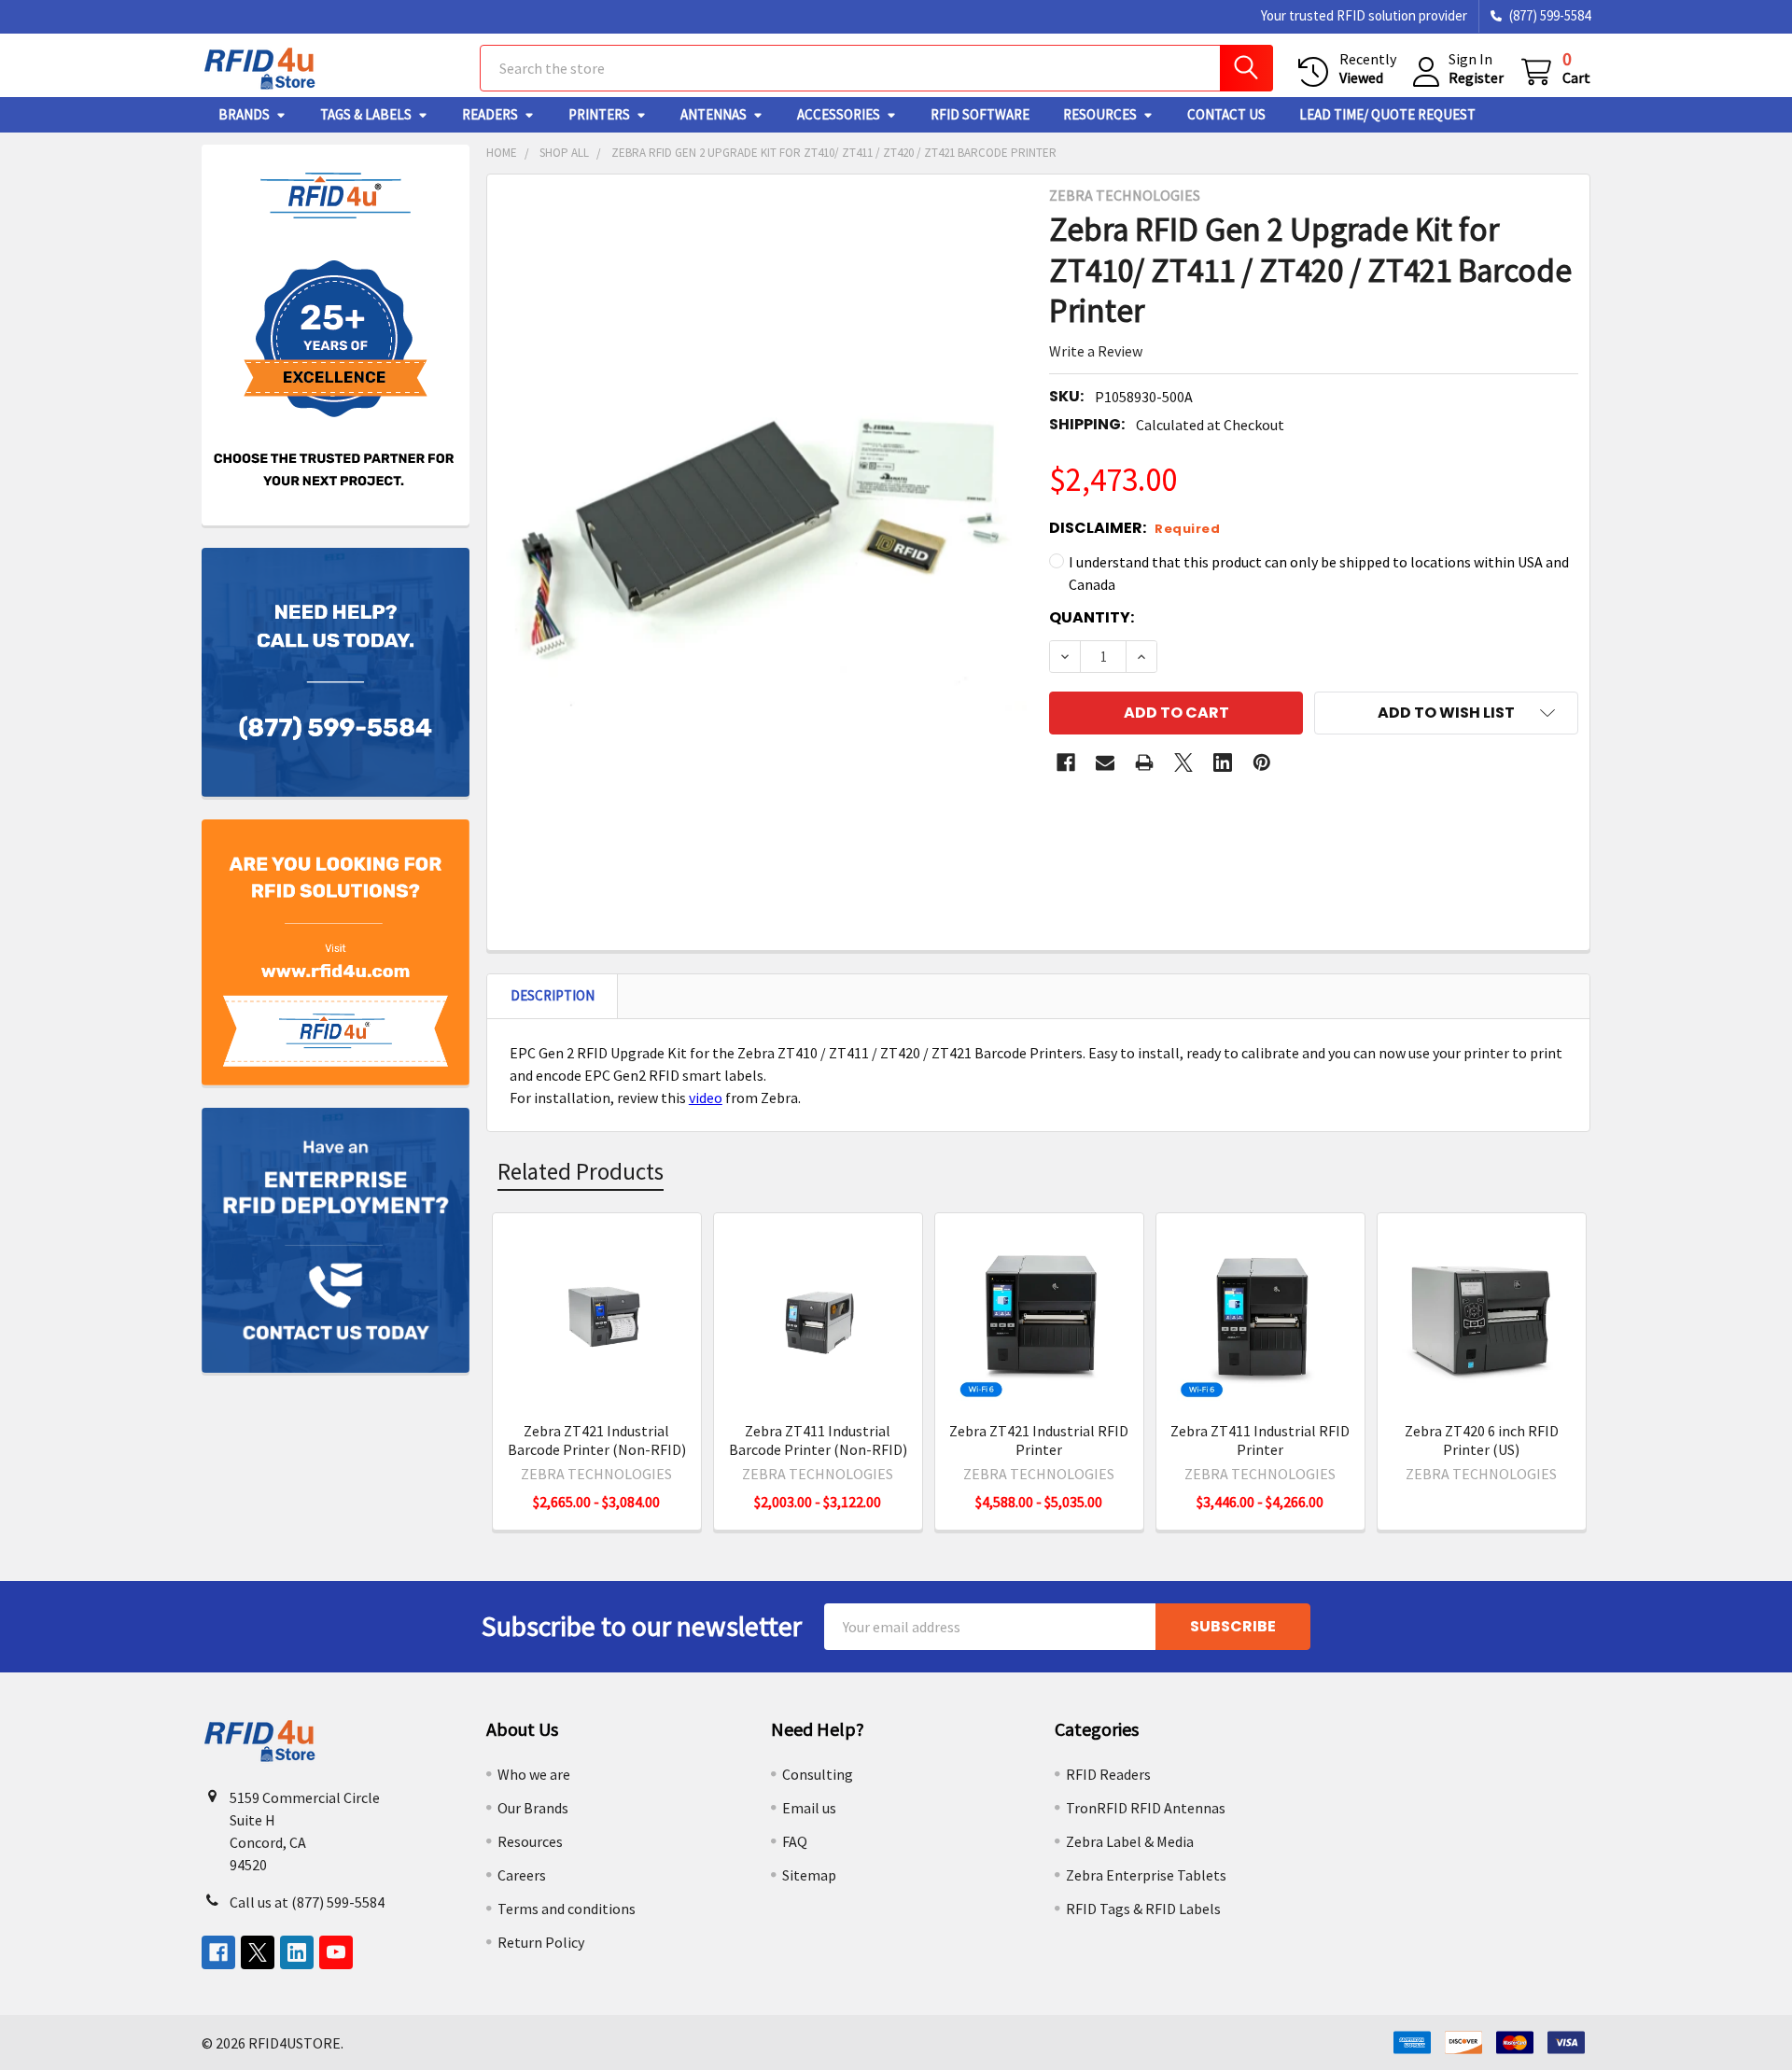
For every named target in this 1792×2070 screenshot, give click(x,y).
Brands (244, 114)
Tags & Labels (366, 114)
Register (1476, 77)
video (706, 1098)
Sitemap (809, 1875)
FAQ (795, 1841)
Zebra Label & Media (1130, 1841)
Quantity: (1092, 617)
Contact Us (1226, 114)
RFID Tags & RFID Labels (1143, 1909)
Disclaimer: (1134, 528)
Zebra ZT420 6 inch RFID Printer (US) (1482, 1440)
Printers (599, 114)
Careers (522, 1875)
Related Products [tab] (581, 1171)
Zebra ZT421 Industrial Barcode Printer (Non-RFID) (597, 1440)
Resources (1100, 114)
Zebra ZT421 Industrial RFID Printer (1039, 1440)
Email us (809, 1808)
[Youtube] (336, 1952)
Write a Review (1096, 351)
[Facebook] (1066, 762)
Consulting (818, 1774)
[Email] (1105, 762)
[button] (1446, 713)
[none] (763, 534)
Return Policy (541, 1942)
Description (553, 995)
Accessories (839, 114)
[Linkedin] (1223, 762)
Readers (490, 114)
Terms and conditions (567, 1909)
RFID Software (980, 114)
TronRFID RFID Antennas (1146, 1808)
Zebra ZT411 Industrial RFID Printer (1260, 1440)
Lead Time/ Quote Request (1387, 114)
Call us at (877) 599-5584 (307, 1902)
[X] (1183, 762)
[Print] (1144, 762)
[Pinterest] (1262, 762)
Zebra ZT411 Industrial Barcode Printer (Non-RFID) (818, 1440)
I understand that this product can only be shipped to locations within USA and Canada (1319, 573)
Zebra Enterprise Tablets (1146, 1875)
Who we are (534, 1774)
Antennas (714, 114)
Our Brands (533, 1808)
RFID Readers (1108, 1774)
